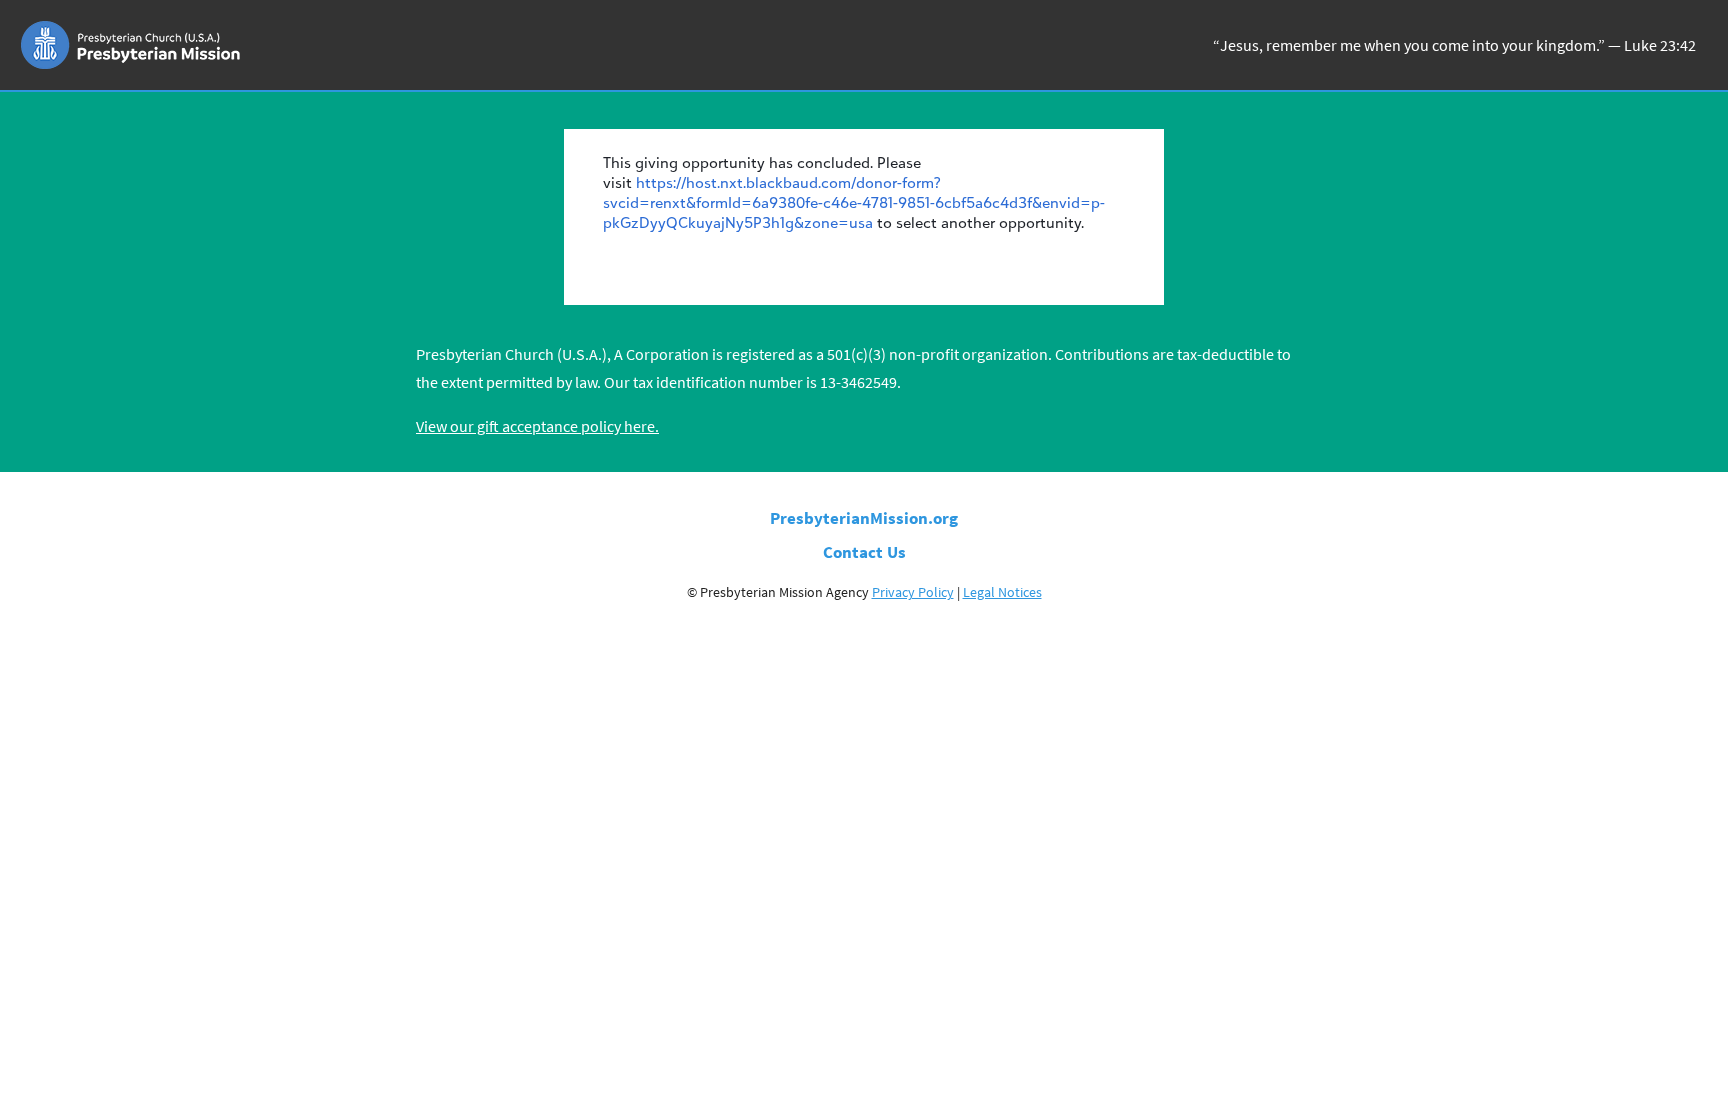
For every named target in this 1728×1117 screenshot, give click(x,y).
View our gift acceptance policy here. (537, 426)
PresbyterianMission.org (864, 518)
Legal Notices (1002, 592)
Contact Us (864, 552)
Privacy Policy (913, 592)
